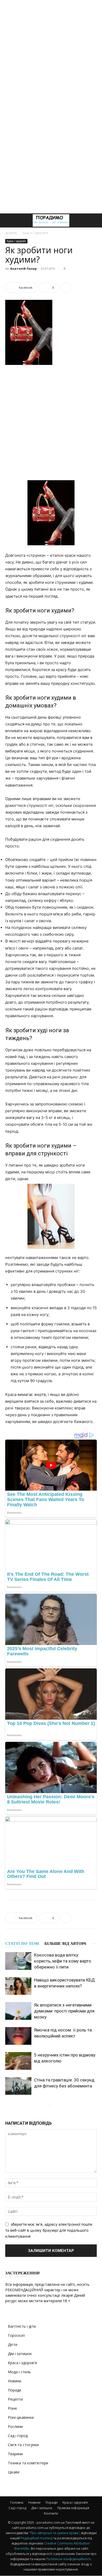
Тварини (15, 2454)
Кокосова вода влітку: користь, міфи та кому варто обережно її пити (63, 1961)
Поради (15, 2390)
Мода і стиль (19, 2372)
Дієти (13, 2344)
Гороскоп (16, 2335)
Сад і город (18, 2436)
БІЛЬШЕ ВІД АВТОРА (65, 1944)
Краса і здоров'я (35, 233)
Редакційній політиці (37, 2538)
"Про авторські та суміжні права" (54, 2533)
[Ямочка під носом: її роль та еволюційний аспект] (18, 2036)
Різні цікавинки (21, 2417)
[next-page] (54, 2105)
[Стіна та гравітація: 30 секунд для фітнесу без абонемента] (18, 2086)
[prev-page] (46, 2105)
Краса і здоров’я (75, 2502)
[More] (66, 288)
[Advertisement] (51, 53)
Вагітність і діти (22, 2326)
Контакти (51, 2513)
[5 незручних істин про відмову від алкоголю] (18, 2061)
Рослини (15, 2426)
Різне (12, 2408)
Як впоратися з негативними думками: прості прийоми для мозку (64, 2011)
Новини (15, 2381)
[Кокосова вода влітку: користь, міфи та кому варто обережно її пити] (18, 1961)
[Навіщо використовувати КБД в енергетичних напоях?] (18, 1986)
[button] (9, 220)
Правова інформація (73, 2508)
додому (11, 233)
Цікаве (14, 2472)
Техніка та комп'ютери (28, 2463)
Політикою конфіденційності (69, 2559)
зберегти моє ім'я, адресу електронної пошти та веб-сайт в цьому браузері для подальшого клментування (49, 2230)
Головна (17, 2502)
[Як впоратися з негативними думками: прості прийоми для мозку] (18, 2011)
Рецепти (15, 2399)
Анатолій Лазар (23, 268)
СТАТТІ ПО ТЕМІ (22, 1944)
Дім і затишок (20, 2354)
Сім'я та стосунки (23, 2445)
